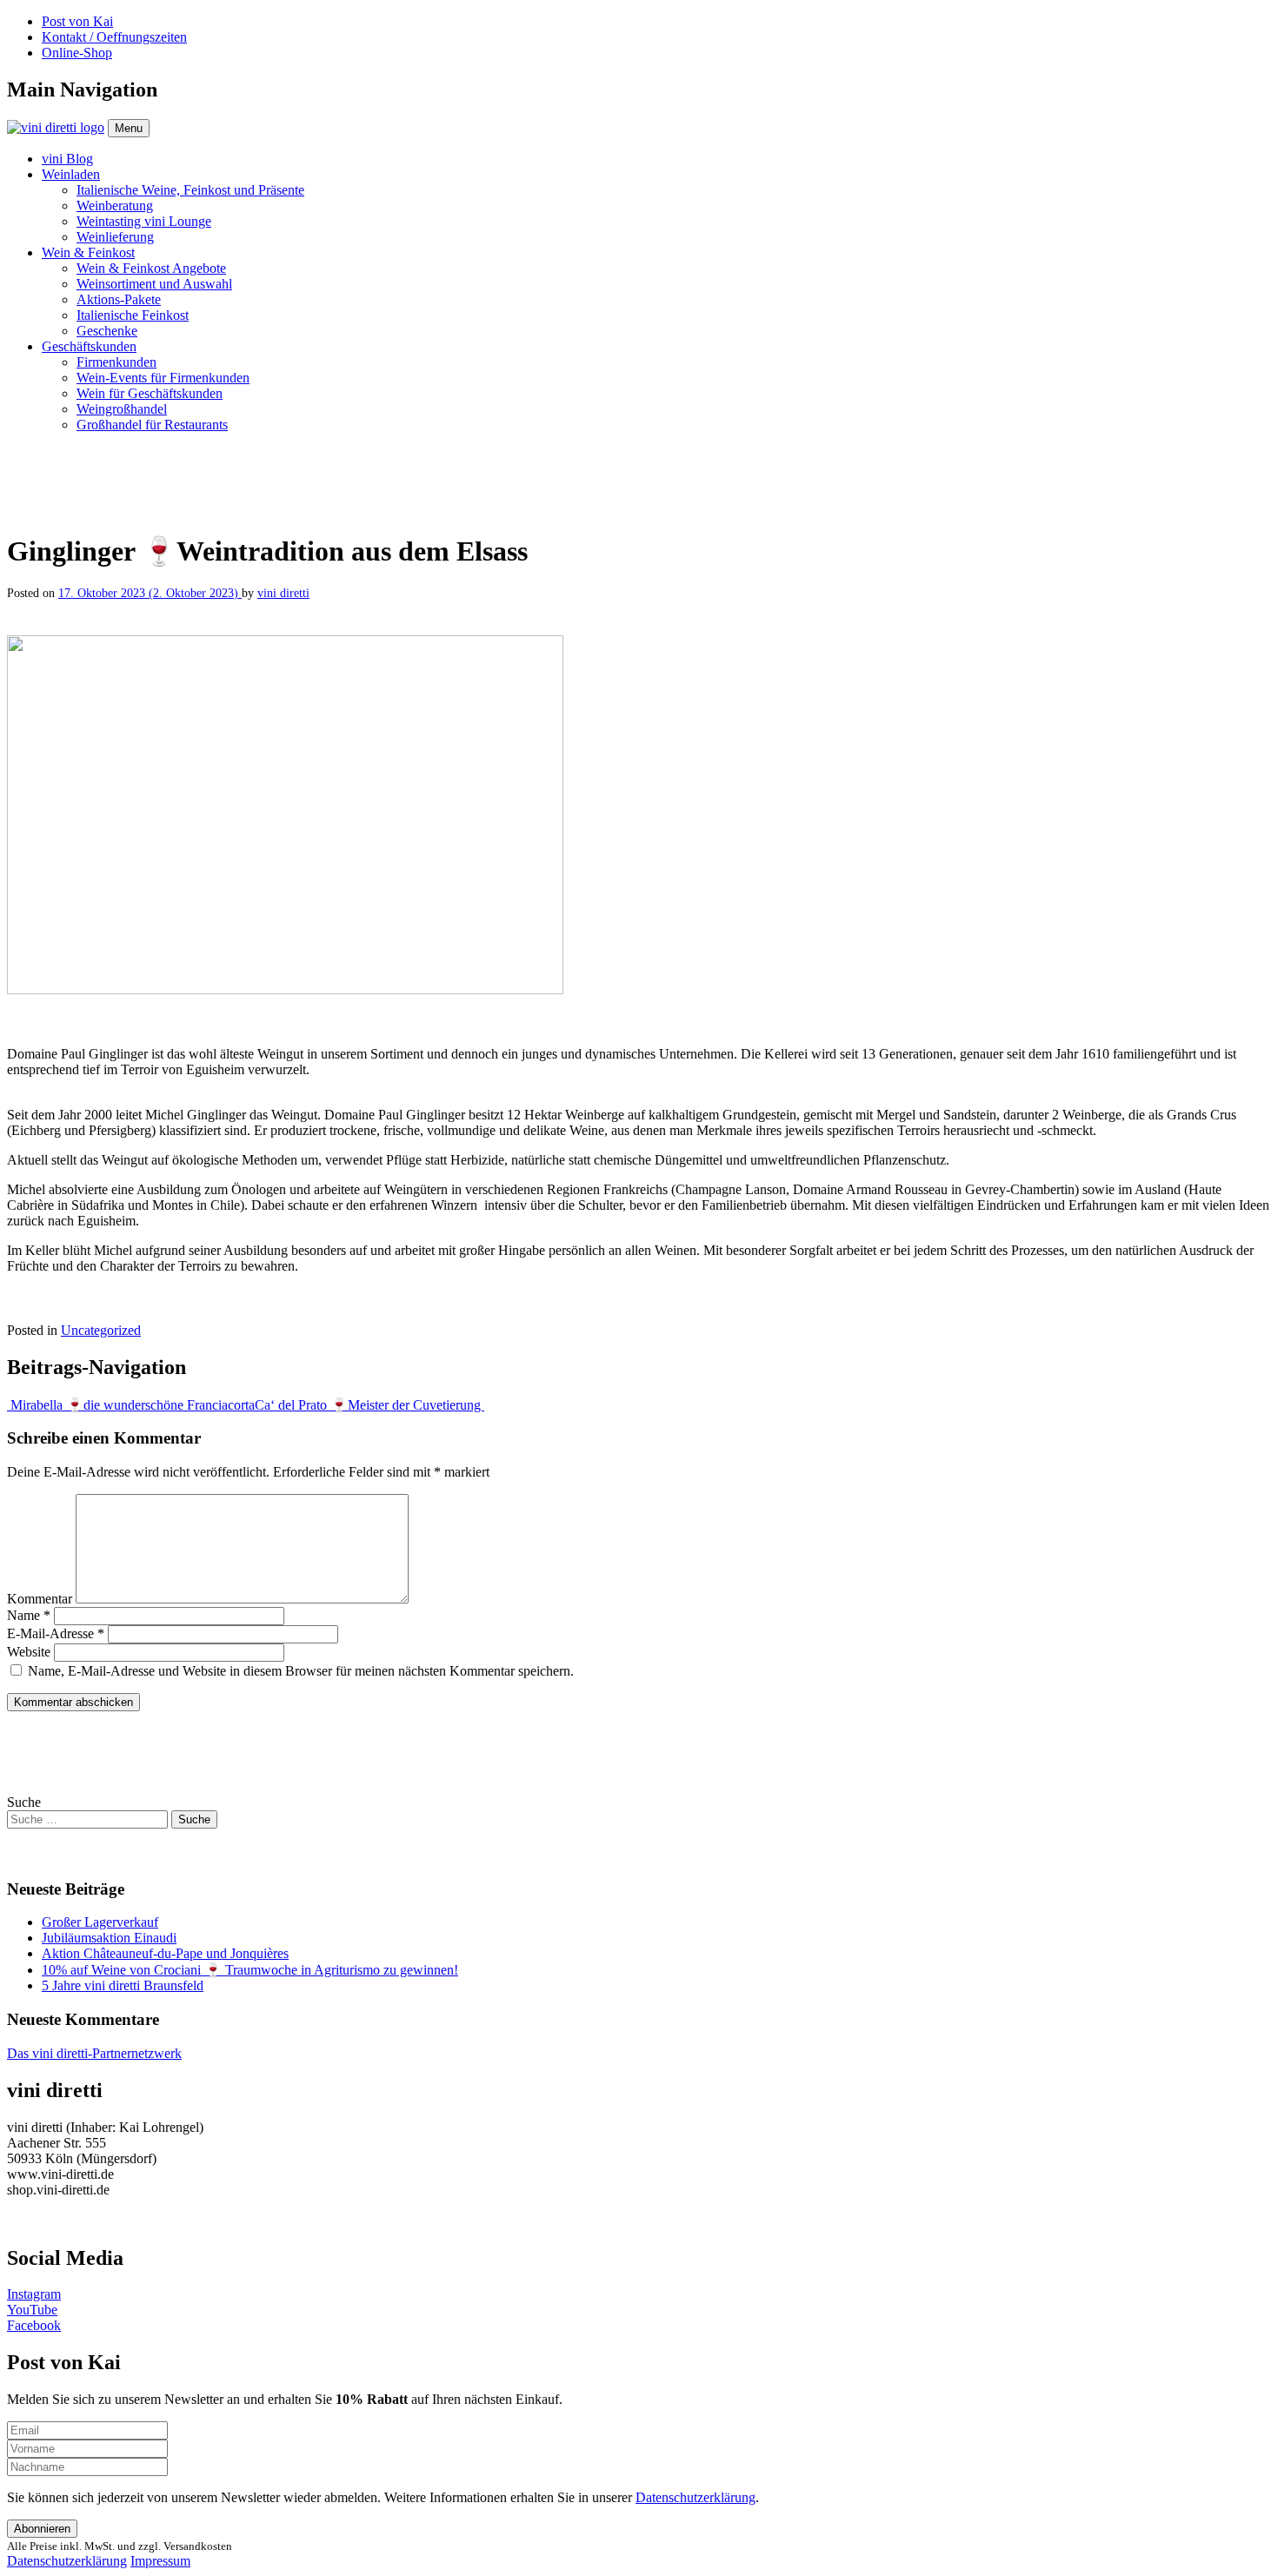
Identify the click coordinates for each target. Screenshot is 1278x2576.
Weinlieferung (115, 237)
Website (29, 1652)
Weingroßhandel (122, 409)
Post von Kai (77, 21)
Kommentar (40, 1599)
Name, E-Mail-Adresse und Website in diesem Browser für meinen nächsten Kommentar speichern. (301, 1671)
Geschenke (107, 331)
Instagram (34, 2294)
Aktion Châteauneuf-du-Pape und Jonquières (165, 1953)
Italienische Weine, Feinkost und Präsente (190, 190)
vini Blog (67, 159)
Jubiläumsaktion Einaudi (109, 1938)
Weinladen (71, 174)
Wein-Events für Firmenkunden (163, 378)
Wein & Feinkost (88, 252)
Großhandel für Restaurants (152, 425)
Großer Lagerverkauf (100, 1922)
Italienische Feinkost (133, 315)
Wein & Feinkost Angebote (151, 268)
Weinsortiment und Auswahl (154, 284)
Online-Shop (77, 53)
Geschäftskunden (89, 346)
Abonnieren (42, 2529)
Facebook (34, 2325)
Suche (24, 1802)
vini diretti (283, 593)
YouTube (32, 2310)
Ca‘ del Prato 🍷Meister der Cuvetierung (369, 1405)
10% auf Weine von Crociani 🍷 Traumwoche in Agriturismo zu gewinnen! (250, 1970)
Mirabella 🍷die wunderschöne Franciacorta (131, 1405)
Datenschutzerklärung (696, 2497)
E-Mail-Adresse (56, 1633)
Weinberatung (115, 206)
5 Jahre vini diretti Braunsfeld (123, 1985)
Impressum (160, 2561)
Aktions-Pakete (119, 299)
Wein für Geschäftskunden (150, 393)
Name (29, 1615)
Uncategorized (101, 1330)
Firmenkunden (116, 362)
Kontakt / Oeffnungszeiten (114, 37)
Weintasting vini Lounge (144, 221)
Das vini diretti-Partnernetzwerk (94, 2053)
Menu (129, 128)
